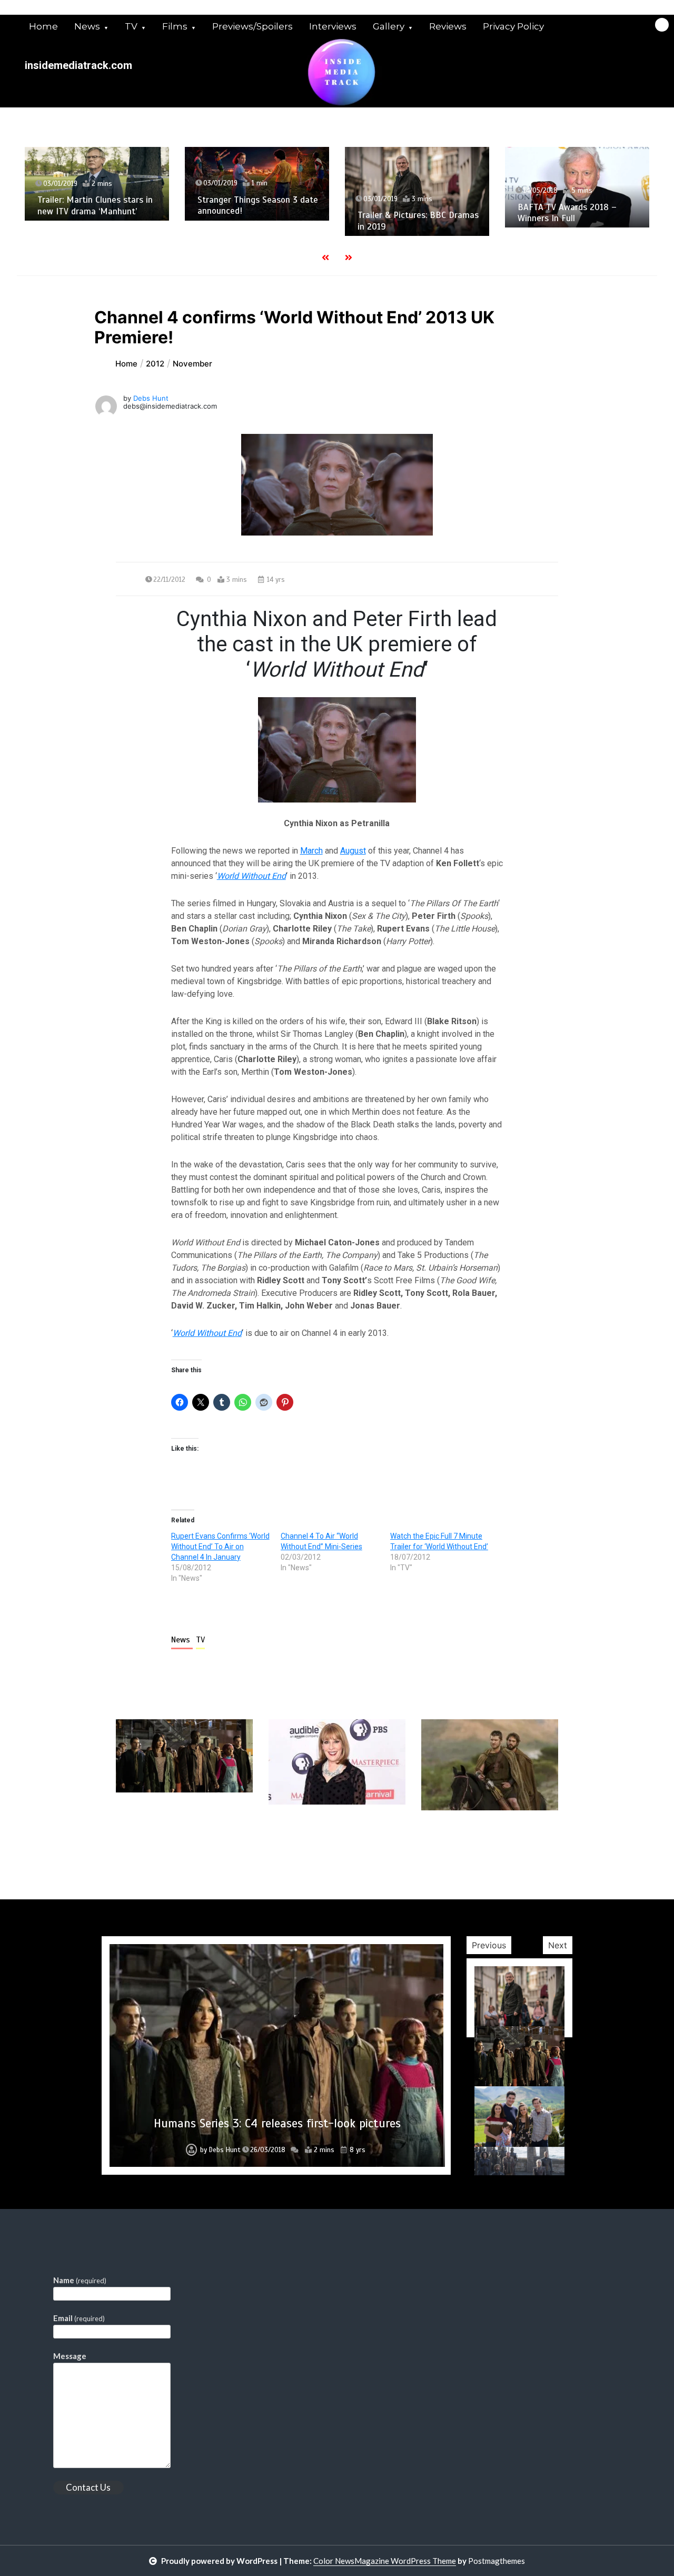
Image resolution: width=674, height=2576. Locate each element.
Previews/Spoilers (252, 26)
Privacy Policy (513, 26)
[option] (97, 184)
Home (43, 26)
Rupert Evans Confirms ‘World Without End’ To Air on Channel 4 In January (220, 1547)
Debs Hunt (151, 398)
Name (80, 2280)
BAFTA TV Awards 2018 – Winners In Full (407, 213)
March (311, 851)
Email (79, 2318)
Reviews (448, 26)
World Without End (251, 876)
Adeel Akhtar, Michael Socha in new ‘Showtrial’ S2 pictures (577, 227)
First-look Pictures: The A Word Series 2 (277, 2123)
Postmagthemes (497, 2561)
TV (131, 26)
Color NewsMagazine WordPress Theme (385, 2561)
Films (175, 26)
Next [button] (558, 1945)
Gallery (389, 26)
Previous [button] (489, 1945)
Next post (515, 1840)
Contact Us (88, 2487)
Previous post (167, 1840)
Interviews (333, 26)
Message (70, 2356)
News (87, 26)
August (353, 851)
